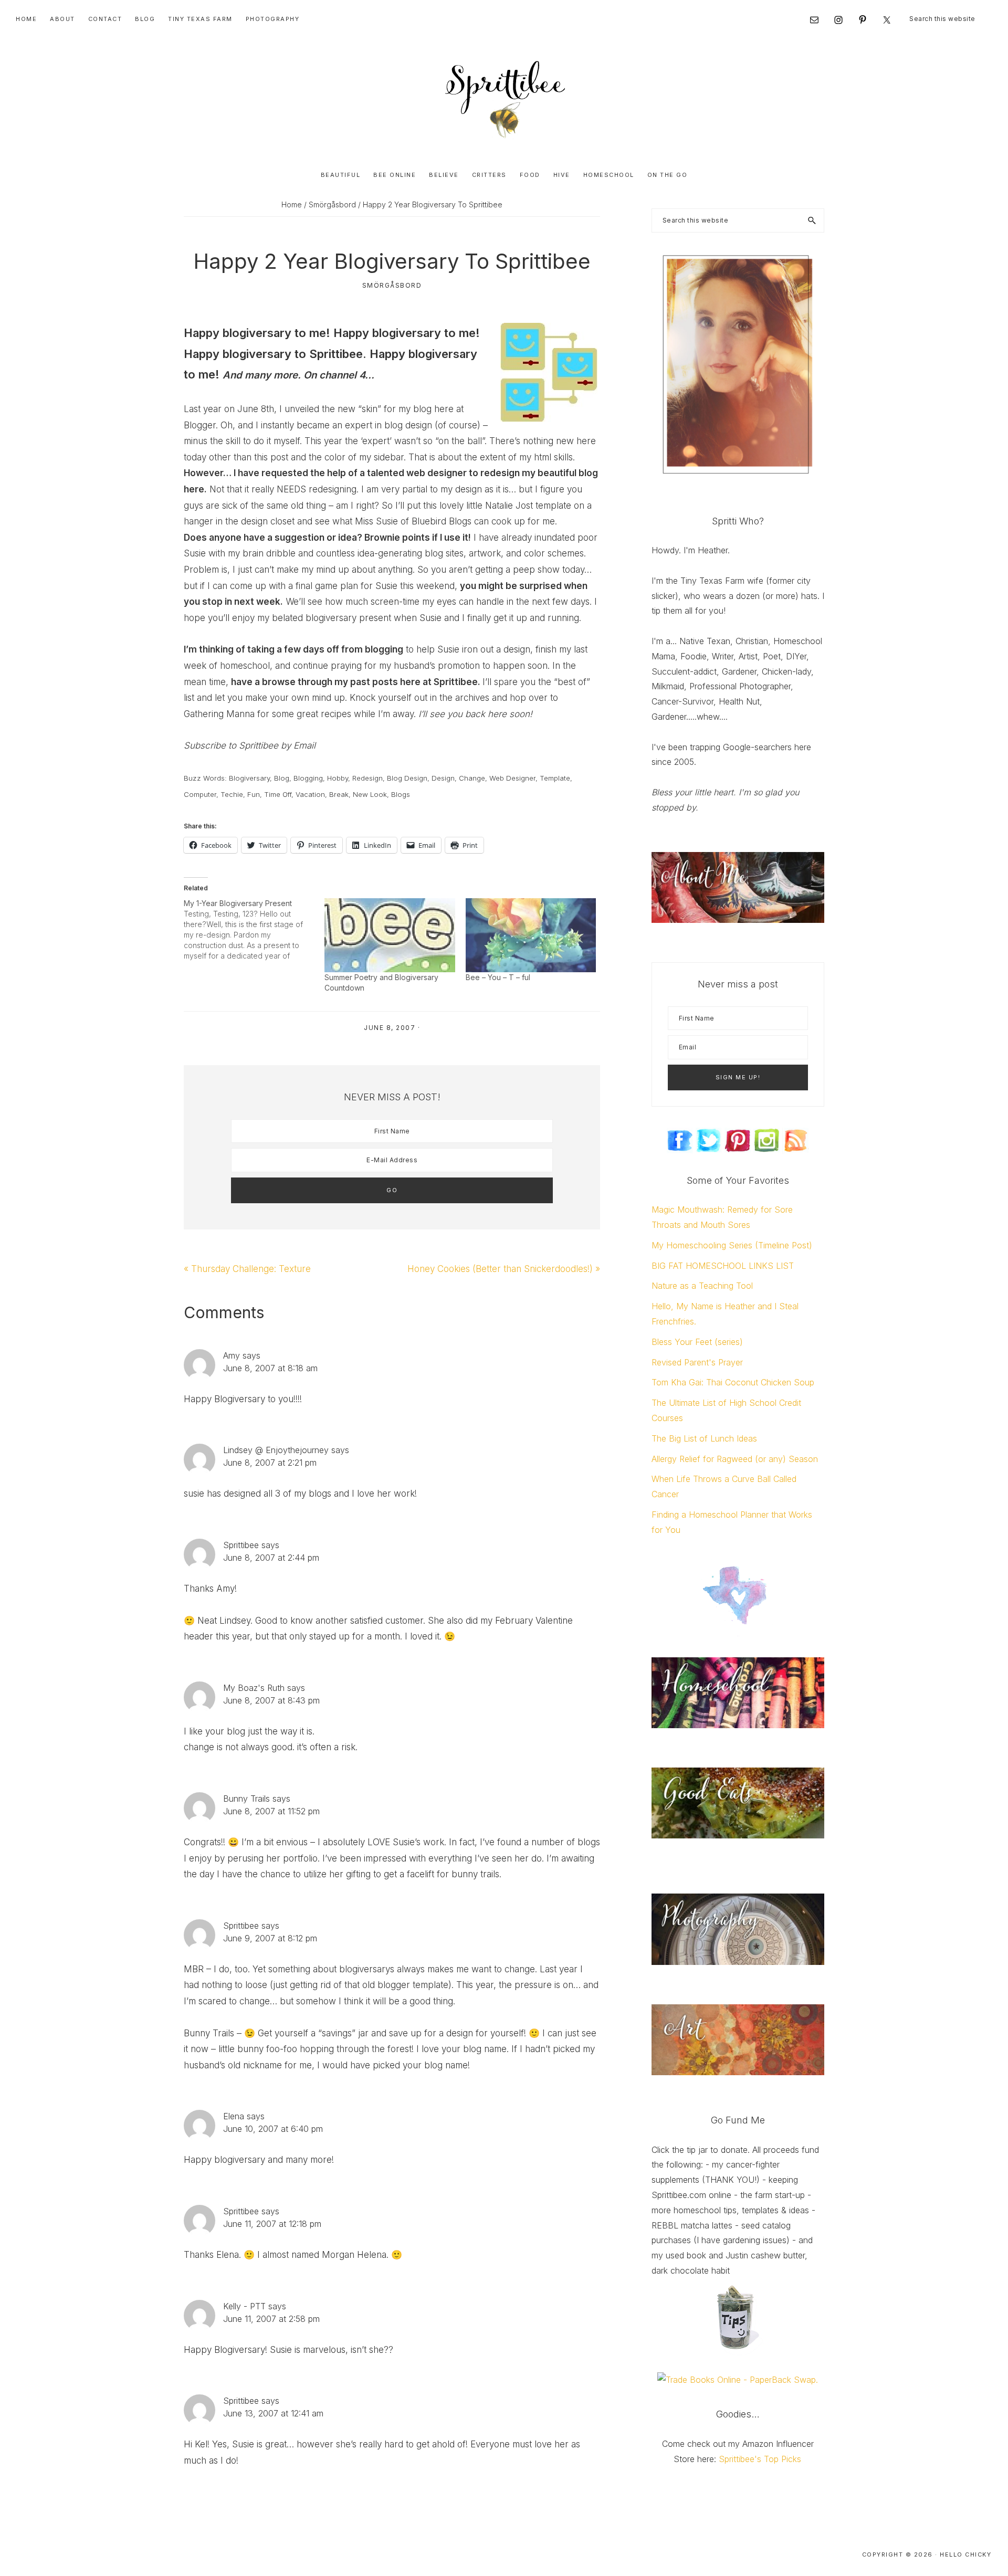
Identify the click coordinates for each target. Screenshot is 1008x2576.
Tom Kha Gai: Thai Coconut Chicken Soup (733, 1382)
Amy (232, 1355)
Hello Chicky (965, 2554)
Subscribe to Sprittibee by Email (250, 745)
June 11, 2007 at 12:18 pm (272, 2224)
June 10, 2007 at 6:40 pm (273, 2129)
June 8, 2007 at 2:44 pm (271, 1558)
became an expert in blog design (364, 425)
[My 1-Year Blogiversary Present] (254, 930)
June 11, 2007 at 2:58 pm (271, 2319)
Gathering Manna (219, 714)
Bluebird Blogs (442, 521)
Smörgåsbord (392, 285)
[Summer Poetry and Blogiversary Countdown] (390, 935)
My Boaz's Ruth (254, 1688)
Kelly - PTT (244, 2306)
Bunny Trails (246, 1799)
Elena (234, 2116)
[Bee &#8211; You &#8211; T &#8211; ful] (531, 935)
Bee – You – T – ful (498, 977)
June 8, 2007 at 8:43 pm (271, 1700)
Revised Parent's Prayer (697, 1362)
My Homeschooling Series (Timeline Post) (732, 1245)
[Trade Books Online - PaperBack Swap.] (738, 2380)
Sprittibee (241, 1545)
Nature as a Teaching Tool (702, 1286)
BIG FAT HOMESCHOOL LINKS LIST (723, 1266)
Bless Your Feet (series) (697, 1342)
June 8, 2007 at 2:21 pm (270, 1463)
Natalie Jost (509, 506)
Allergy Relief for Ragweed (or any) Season (735, 1459)
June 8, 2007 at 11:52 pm (271, 1811)
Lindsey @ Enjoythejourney (276, 1450)
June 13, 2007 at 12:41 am (273, 2413)
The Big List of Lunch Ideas (704, 1438)
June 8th (256, 409)
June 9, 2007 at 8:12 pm (270, 1938)
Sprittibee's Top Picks (760, 2459)
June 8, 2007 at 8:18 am (270, 1368)
